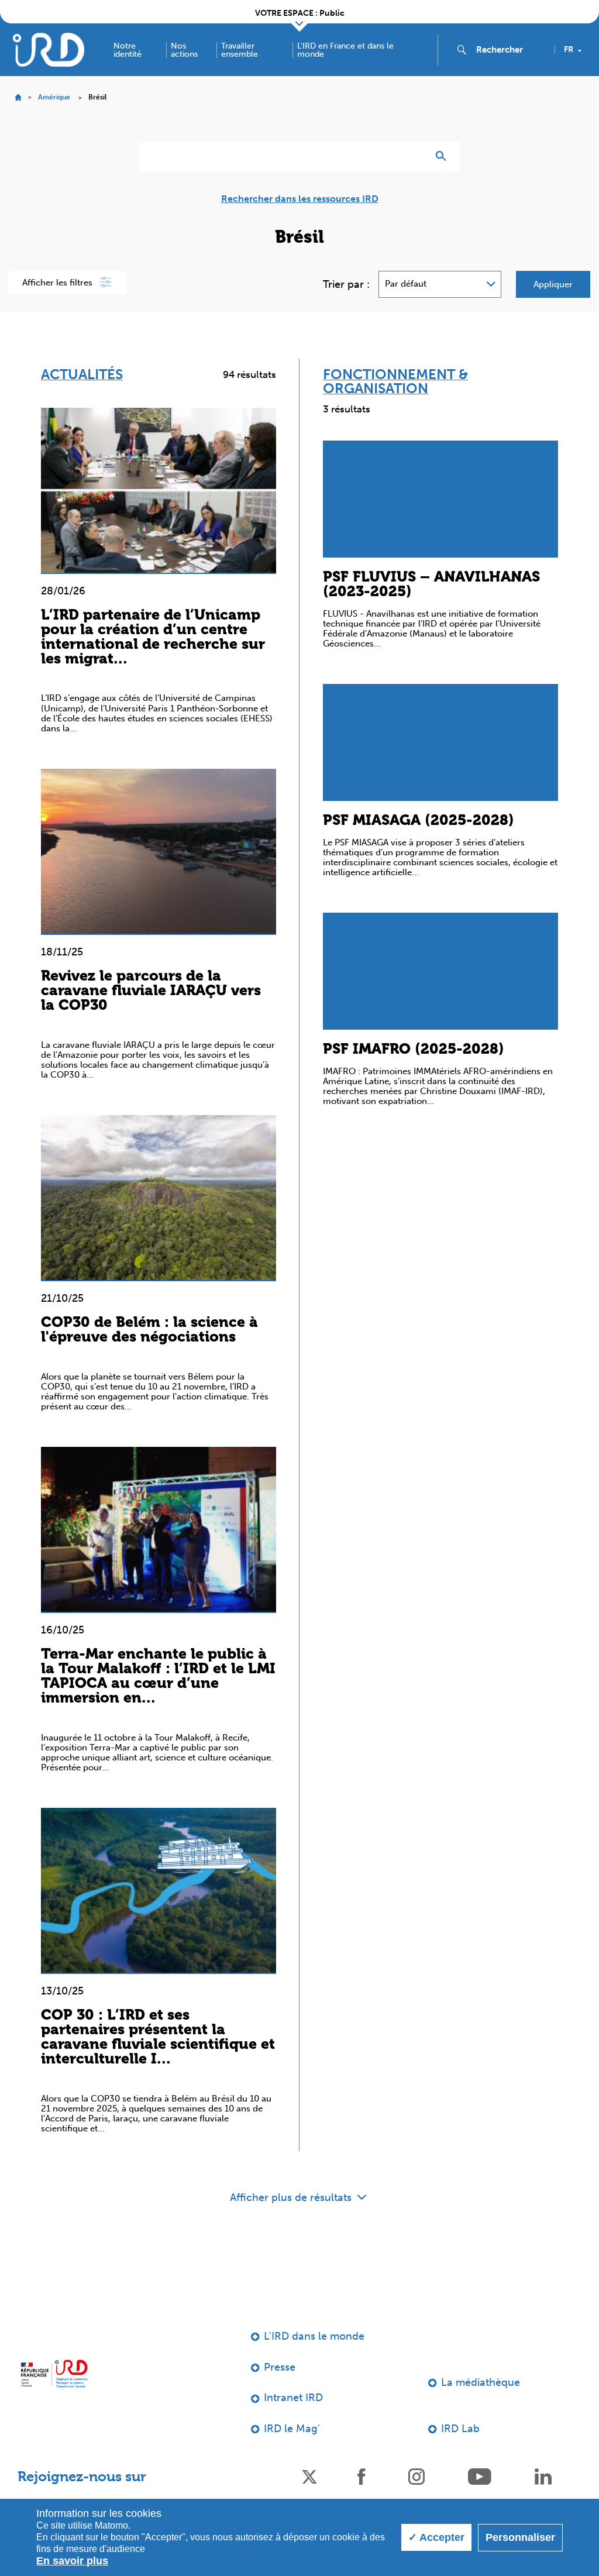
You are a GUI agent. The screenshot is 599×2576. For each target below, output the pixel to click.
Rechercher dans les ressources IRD (300, 199)
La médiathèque (481, 2382)
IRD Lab (460, 2429)
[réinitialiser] (414, 156)
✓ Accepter (436, 2537)
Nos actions (184, 50)
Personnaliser (520, 2537)
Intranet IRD (293, 2398)
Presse (280, 2367)
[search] (511, 50)
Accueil (18, 97)
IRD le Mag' (292, 2429)
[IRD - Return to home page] (49, 49)
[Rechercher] (444, 156)
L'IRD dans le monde (314, 2336)
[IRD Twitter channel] (309, 2476)
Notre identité (128, 50)
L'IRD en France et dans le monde (345, 50)
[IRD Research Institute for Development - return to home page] (54, 2374)
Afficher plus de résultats (292, 2197)
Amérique (54, 97)
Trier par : (346, 284)
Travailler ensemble (240, 50)
